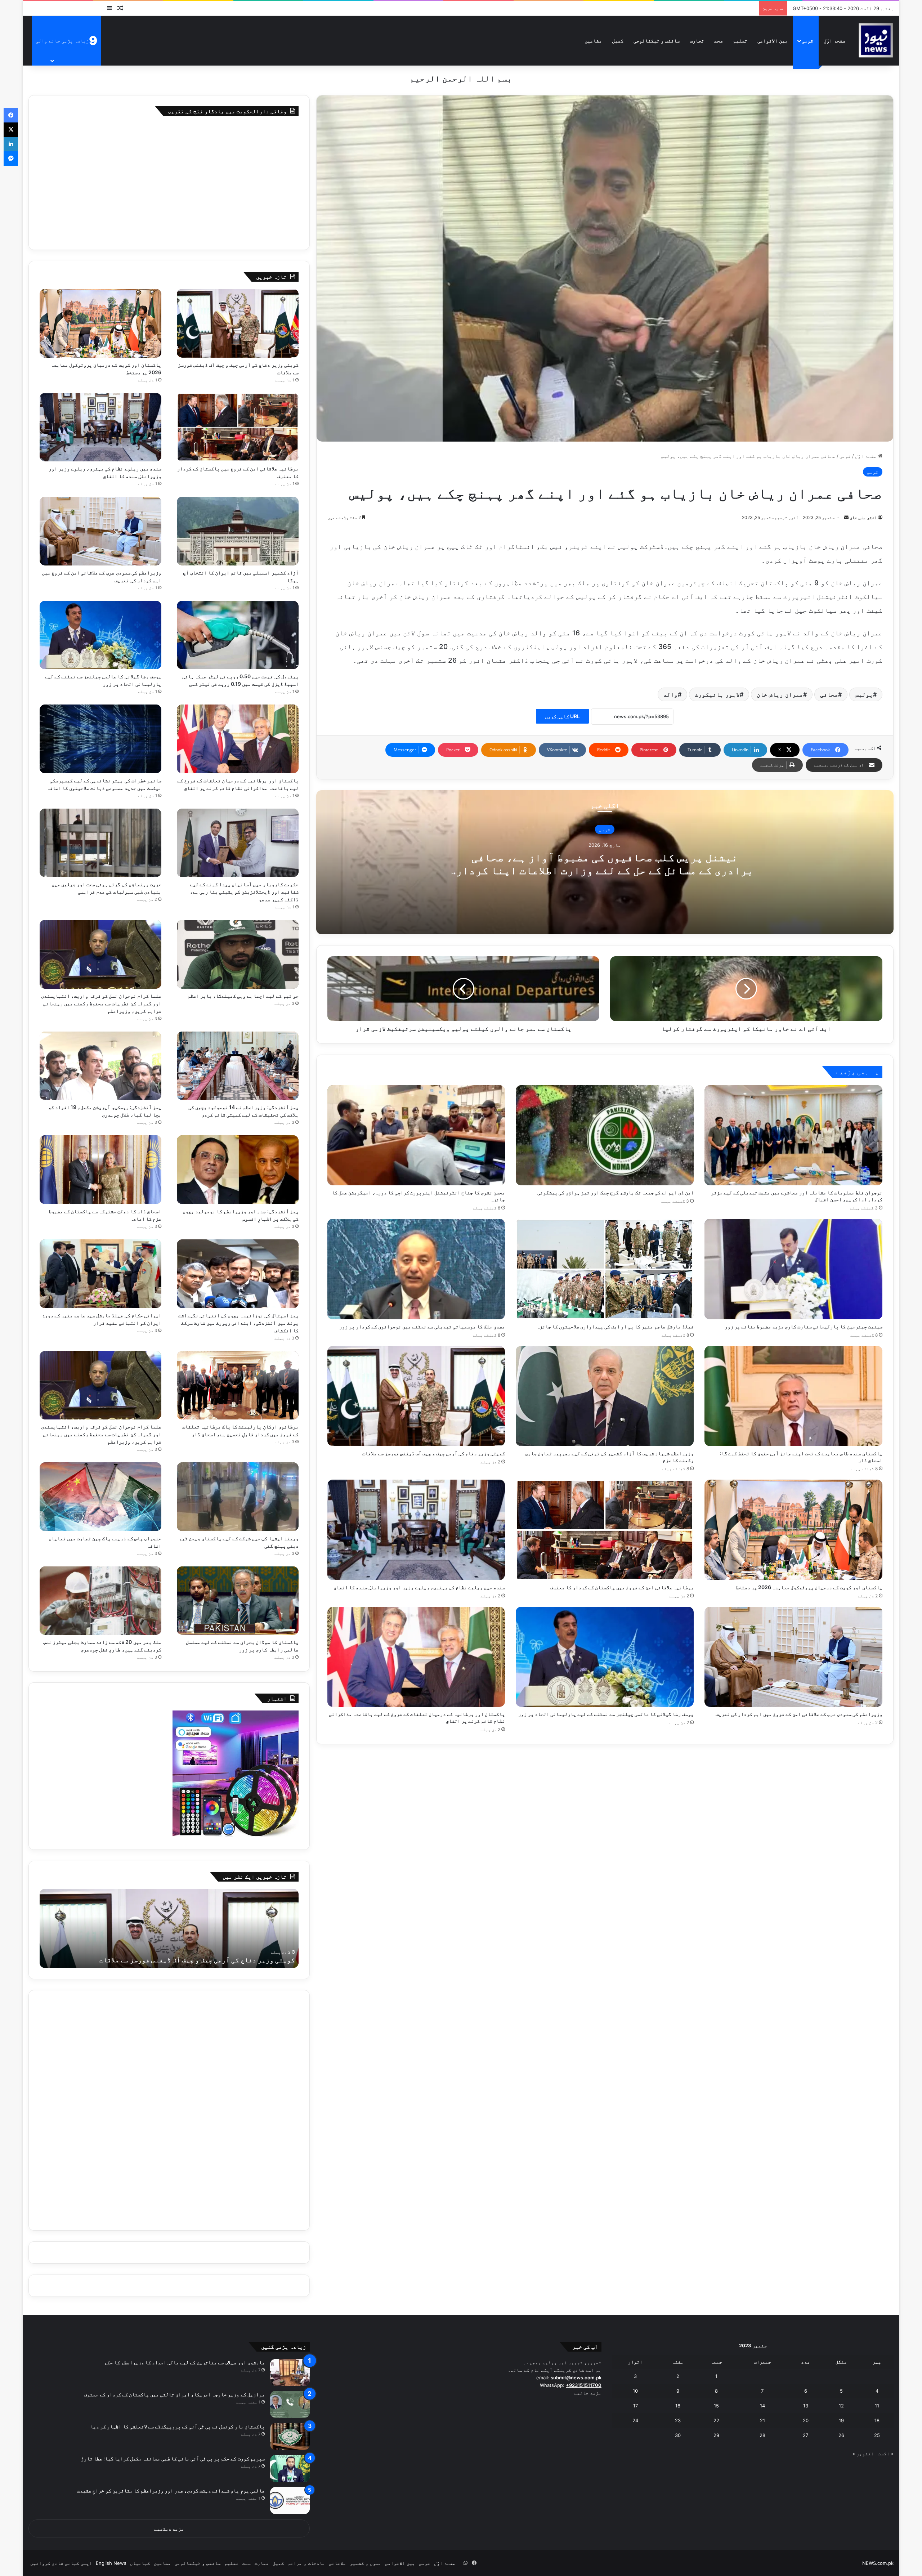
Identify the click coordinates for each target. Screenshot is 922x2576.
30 (678, 2435)
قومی (807, 41)
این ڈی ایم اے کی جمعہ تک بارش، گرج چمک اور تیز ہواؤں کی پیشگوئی (616, 1192)
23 (678, 2420)
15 (716, 2406)
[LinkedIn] (11, 144)
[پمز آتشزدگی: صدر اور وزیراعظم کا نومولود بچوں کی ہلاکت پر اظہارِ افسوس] (238, 1170)
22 (716, 2420)
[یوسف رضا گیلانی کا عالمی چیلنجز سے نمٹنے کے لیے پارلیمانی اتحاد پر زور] (605, 1657)
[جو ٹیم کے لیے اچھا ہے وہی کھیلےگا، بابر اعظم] (238, 954)
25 (877, 2435)
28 (762, 2435)
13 (806, 2406)
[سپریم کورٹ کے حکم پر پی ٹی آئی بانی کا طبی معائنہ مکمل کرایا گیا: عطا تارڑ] (290, 2468)
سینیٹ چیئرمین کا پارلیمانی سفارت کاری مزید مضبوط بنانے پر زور (804, 1326)
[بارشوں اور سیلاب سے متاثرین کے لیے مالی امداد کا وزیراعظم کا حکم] (290, 2372)
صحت (719, 41)
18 (877, 2420)
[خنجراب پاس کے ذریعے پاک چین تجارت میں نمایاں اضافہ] (100, 1497)
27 (805, 2435)
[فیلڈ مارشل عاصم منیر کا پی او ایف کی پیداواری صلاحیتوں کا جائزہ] (605, 1269)
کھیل (618, 41)
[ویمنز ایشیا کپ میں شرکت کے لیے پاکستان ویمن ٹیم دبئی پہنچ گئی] (238, 1497)
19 (841, 2420)
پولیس (864, 694)
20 (806, 2420)
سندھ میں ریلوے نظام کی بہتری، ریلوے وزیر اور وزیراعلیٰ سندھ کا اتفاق (419, 1587)
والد (671, 694)
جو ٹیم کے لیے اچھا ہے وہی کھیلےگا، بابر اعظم (243, 996)
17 (635, 2406)
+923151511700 (584, 2385)
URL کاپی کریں (562, 716)
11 (877, 2406)
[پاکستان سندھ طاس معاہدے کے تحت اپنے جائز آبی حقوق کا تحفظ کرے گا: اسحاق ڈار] (793, 1396)
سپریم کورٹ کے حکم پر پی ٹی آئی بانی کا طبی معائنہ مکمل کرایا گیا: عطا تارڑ (173, 2458)
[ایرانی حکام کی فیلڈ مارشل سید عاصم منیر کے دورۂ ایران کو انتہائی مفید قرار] (100, 1274)
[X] (11, 130)
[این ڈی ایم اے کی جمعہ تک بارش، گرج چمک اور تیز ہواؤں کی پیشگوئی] (605, 1135)
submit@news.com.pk (576, 2378)
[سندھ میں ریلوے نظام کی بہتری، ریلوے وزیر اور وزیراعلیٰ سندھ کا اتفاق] (416, 1530)
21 (762, 2420)
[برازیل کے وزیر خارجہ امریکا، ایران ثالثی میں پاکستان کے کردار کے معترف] (290, 2404)
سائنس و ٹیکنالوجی (657, 41)
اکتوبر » (863, 2454)
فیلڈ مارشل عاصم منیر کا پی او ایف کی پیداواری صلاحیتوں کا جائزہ (615, 1326)
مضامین (593, 41)
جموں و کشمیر (366, 2563)
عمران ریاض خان (780, 694)
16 (678, 2406)
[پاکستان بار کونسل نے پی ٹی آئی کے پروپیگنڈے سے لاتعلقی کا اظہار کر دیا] (290, 2436)
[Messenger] (11, 158)
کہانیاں (140, 2563)
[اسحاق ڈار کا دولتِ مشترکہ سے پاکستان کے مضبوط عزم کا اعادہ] (100, 1170)
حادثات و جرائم (306, 2563)
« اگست (886, 2454)
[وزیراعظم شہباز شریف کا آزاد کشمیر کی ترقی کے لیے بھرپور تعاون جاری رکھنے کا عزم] (605, 1396)
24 (635, 2420)
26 (841, 2435)
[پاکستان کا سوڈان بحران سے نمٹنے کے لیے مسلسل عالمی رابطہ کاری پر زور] (238, 1601)
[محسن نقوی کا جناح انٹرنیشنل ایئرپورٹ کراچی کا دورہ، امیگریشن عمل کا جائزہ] (416, 1135)
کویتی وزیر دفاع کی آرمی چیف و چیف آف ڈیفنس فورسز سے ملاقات (434, 1453)
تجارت (697, 41)
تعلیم (740, 41)
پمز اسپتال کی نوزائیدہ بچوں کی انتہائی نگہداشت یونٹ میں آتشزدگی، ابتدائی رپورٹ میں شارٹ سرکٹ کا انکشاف (238, 1323)
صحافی (829, 694)
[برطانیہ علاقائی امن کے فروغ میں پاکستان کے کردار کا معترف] (605, 1530)
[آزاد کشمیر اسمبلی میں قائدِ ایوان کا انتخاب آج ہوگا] (238, 531)
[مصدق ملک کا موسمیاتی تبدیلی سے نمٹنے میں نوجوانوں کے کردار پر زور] (416, 1269)
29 (716, 2435)
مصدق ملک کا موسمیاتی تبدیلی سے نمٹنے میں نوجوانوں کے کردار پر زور (422, 1326)
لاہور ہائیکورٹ (717, 694)
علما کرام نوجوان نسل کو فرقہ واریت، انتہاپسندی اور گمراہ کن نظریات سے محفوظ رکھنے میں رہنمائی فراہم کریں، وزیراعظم (101, 1003)
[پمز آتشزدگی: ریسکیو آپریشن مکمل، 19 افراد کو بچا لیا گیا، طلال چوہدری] (100, 1066)
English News (111, 2563)
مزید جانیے (588, 2393)
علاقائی (337, 2563)
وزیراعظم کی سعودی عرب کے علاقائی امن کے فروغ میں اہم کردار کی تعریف (799, 1714)
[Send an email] (846, 517)
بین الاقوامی (773, 41)
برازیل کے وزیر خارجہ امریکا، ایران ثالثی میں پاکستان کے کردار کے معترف (174, 2394)
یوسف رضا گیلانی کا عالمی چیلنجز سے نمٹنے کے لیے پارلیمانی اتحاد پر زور (606, 1714)
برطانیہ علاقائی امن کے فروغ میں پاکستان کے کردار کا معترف (622, 1587)
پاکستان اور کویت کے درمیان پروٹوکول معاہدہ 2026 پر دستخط (809, 1587)
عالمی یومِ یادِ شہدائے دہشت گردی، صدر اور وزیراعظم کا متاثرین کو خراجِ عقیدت (171, 2490)
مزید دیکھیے (169, 2529)
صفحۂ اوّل (834, 41)
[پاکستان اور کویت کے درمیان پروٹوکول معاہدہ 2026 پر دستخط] (793, 1530)
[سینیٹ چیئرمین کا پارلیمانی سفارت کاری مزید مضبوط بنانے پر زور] (793, 1269)
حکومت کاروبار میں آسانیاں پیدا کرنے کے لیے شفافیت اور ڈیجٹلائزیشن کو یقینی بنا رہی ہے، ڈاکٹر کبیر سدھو (244, 892)
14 (762, 2406)
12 (841, 2406)
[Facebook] (11, 115)
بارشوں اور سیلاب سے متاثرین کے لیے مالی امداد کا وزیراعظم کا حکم (184, 2362)
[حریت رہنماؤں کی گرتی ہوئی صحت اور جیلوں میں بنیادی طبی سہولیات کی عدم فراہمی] (100, 843)
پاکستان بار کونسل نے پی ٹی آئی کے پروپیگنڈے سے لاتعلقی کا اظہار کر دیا (177, 2426)
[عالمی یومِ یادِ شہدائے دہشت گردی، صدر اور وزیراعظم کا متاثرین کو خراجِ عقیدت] (290, 2501)
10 (635, 2391)
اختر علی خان (863, 517)
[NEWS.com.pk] (876, 41)
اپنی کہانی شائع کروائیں (61, 2563)
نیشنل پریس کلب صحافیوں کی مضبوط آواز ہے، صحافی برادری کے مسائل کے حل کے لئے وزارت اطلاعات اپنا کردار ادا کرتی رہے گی (605, 870)
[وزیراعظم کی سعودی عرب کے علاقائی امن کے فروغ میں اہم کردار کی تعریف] (793, 1657)
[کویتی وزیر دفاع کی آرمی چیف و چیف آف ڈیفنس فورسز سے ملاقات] (416, 1396)
